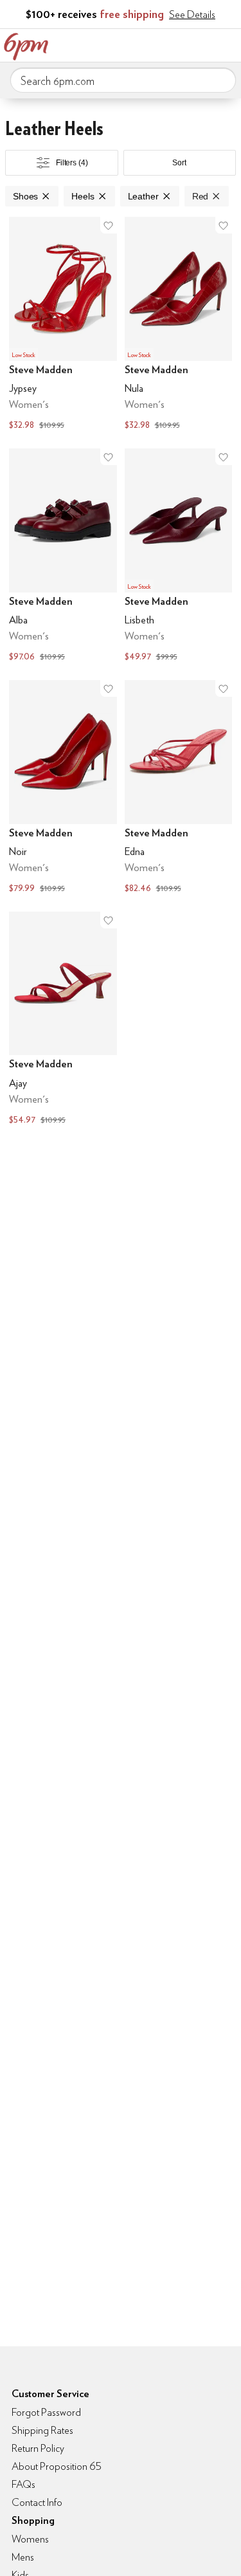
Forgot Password (46, 2412)
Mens (23, 2557)
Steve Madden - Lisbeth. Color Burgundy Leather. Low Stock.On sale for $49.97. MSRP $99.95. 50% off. (179, 557)
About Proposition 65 (57, 2466)
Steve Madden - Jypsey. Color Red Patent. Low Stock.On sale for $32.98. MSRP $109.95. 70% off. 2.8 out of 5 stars (63, 325)
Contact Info (37, 2502)
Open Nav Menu (228, 44)
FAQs (23, 2484)
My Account (147, 44)
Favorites (174, 44)
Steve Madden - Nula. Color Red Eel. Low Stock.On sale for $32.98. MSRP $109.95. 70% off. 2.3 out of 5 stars (179, 325)
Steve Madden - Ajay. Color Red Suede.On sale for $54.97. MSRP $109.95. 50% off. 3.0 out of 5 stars (63, 1020)
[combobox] (123, 80)
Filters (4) (72, 163)
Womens (30, 2539)
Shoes (25, 196)
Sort (179, 163)
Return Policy (38, 2448)
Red (201, 196)
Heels (83, 196)
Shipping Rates (42, 2430)
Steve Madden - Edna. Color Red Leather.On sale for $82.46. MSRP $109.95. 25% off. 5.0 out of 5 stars (179, 788)
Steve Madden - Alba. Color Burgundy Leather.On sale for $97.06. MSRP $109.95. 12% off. (63, 557)
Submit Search (221, 80)
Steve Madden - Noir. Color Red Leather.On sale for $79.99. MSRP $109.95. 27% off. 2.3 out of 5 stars (63, 788)
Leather (143, 196)
